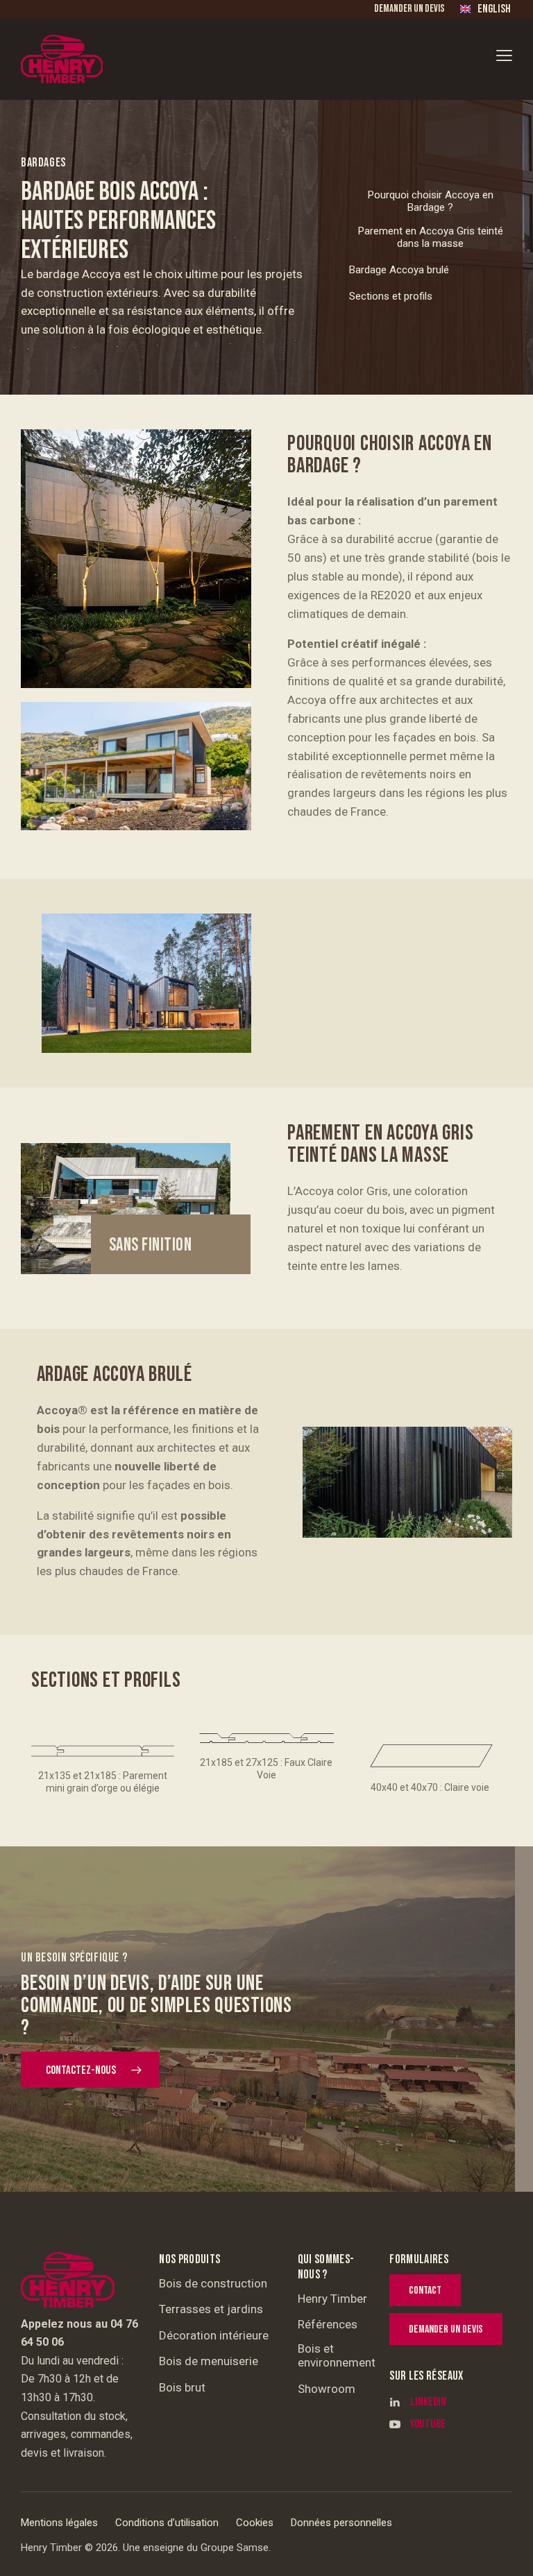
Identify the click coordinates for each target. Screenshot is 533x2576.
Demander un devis (409, 9)
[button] (504, 55)
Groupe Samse (235, 2548)
